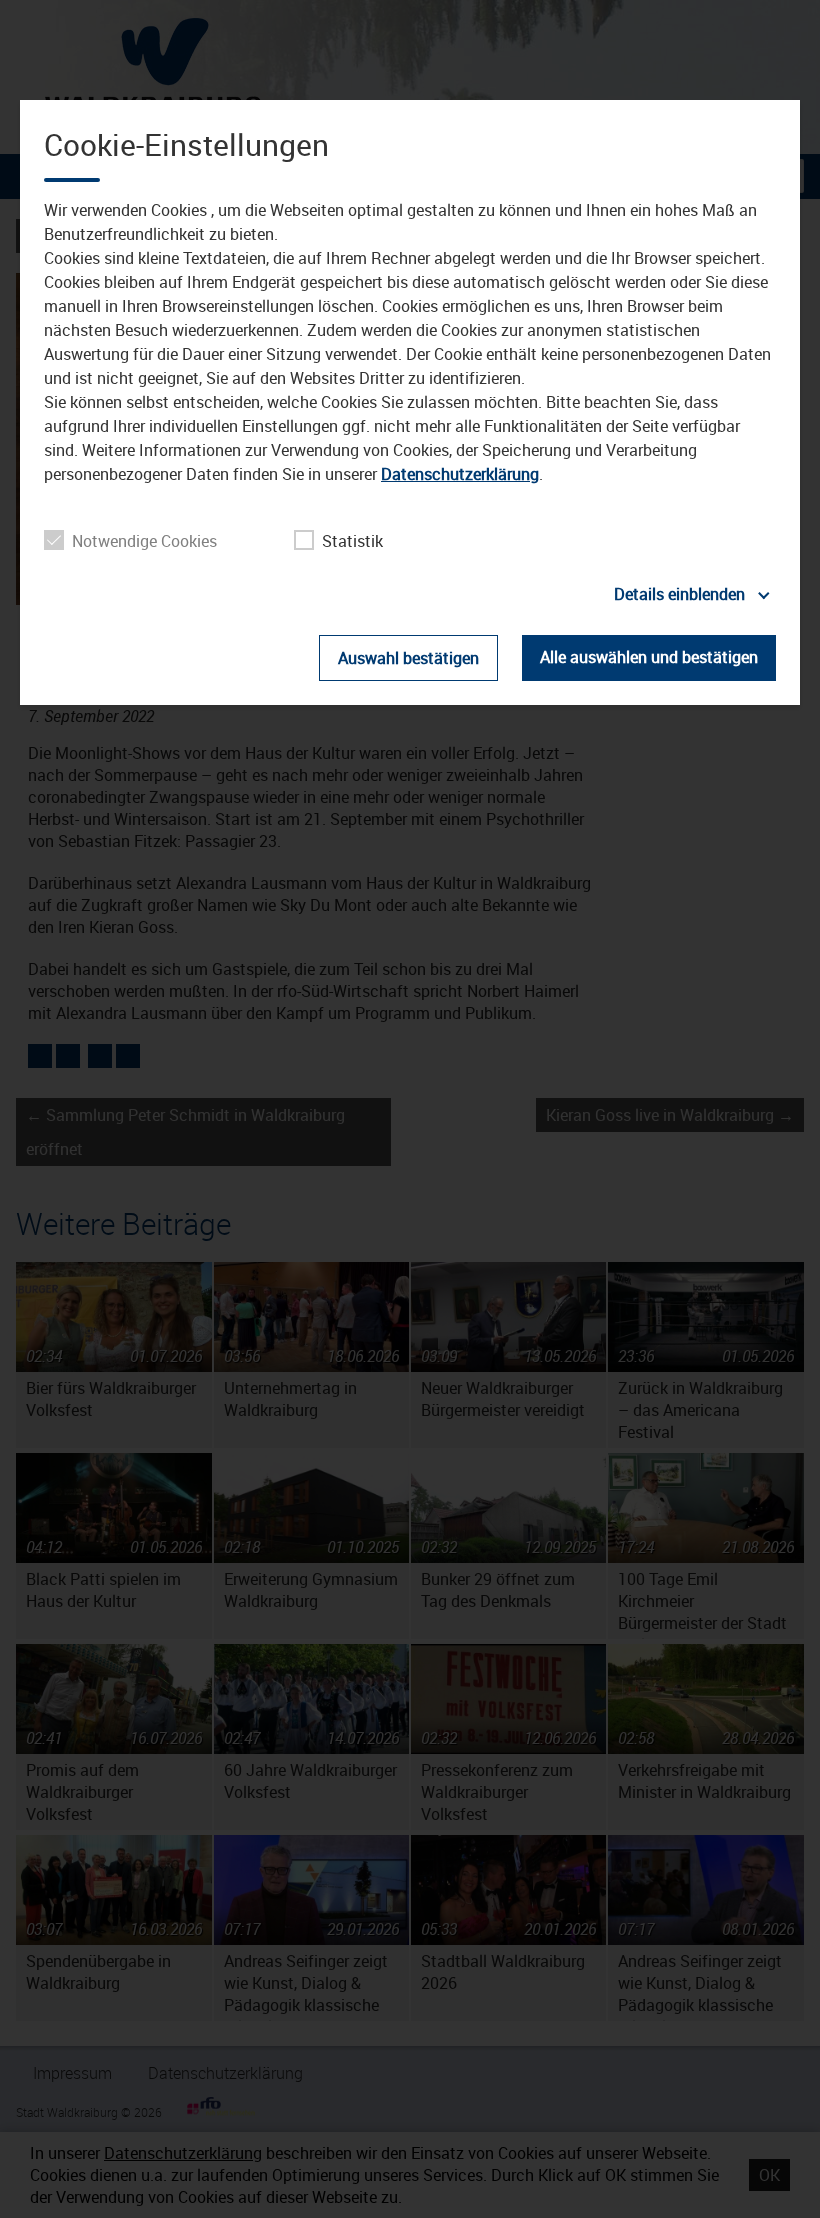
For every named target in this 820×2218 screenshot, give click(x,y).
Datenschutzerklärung (460, 474)
